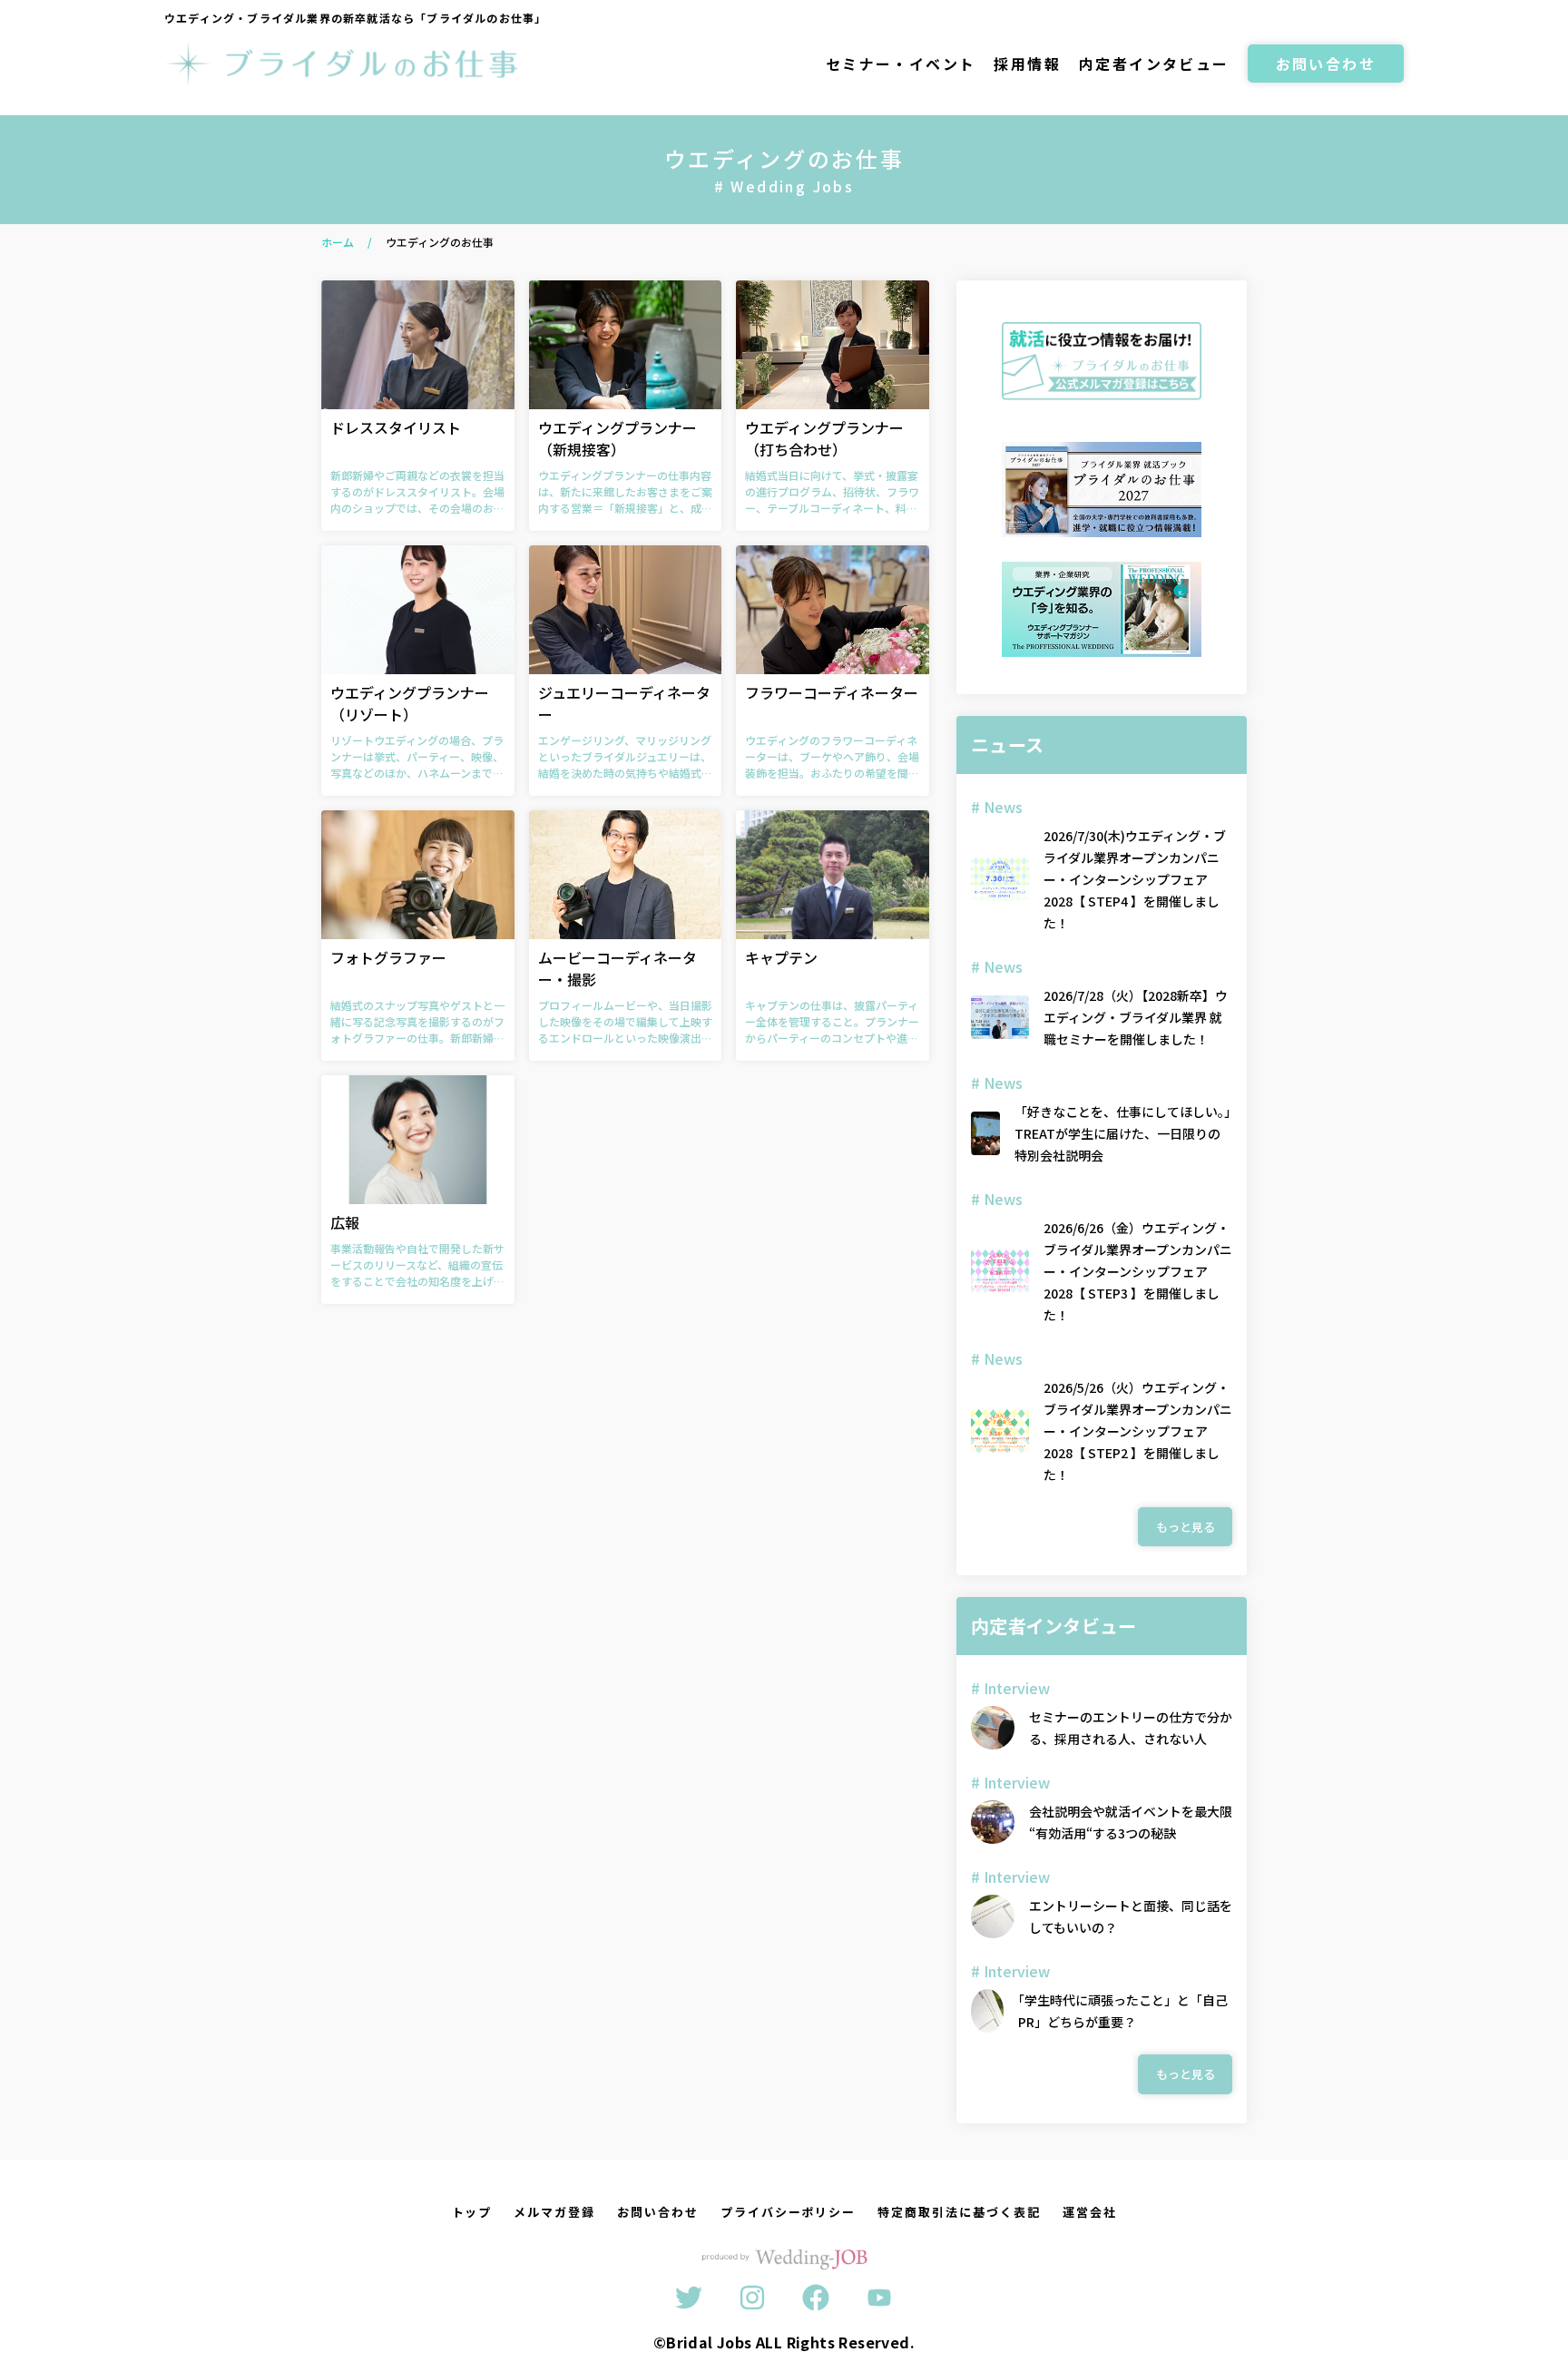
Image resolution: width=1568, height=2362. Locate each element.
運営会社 (1090, 2212)
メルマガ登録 (554, 2212)
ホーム (338, 242)
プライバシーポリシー (789, 2212)
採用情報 (1027, 64)
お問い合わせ (1326, 64)
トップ (472, 2212)
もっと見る (1186, 1527)
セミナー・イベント (901, 64)
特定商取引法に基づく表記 (959, 2212)
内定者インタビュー (1154, 64)
